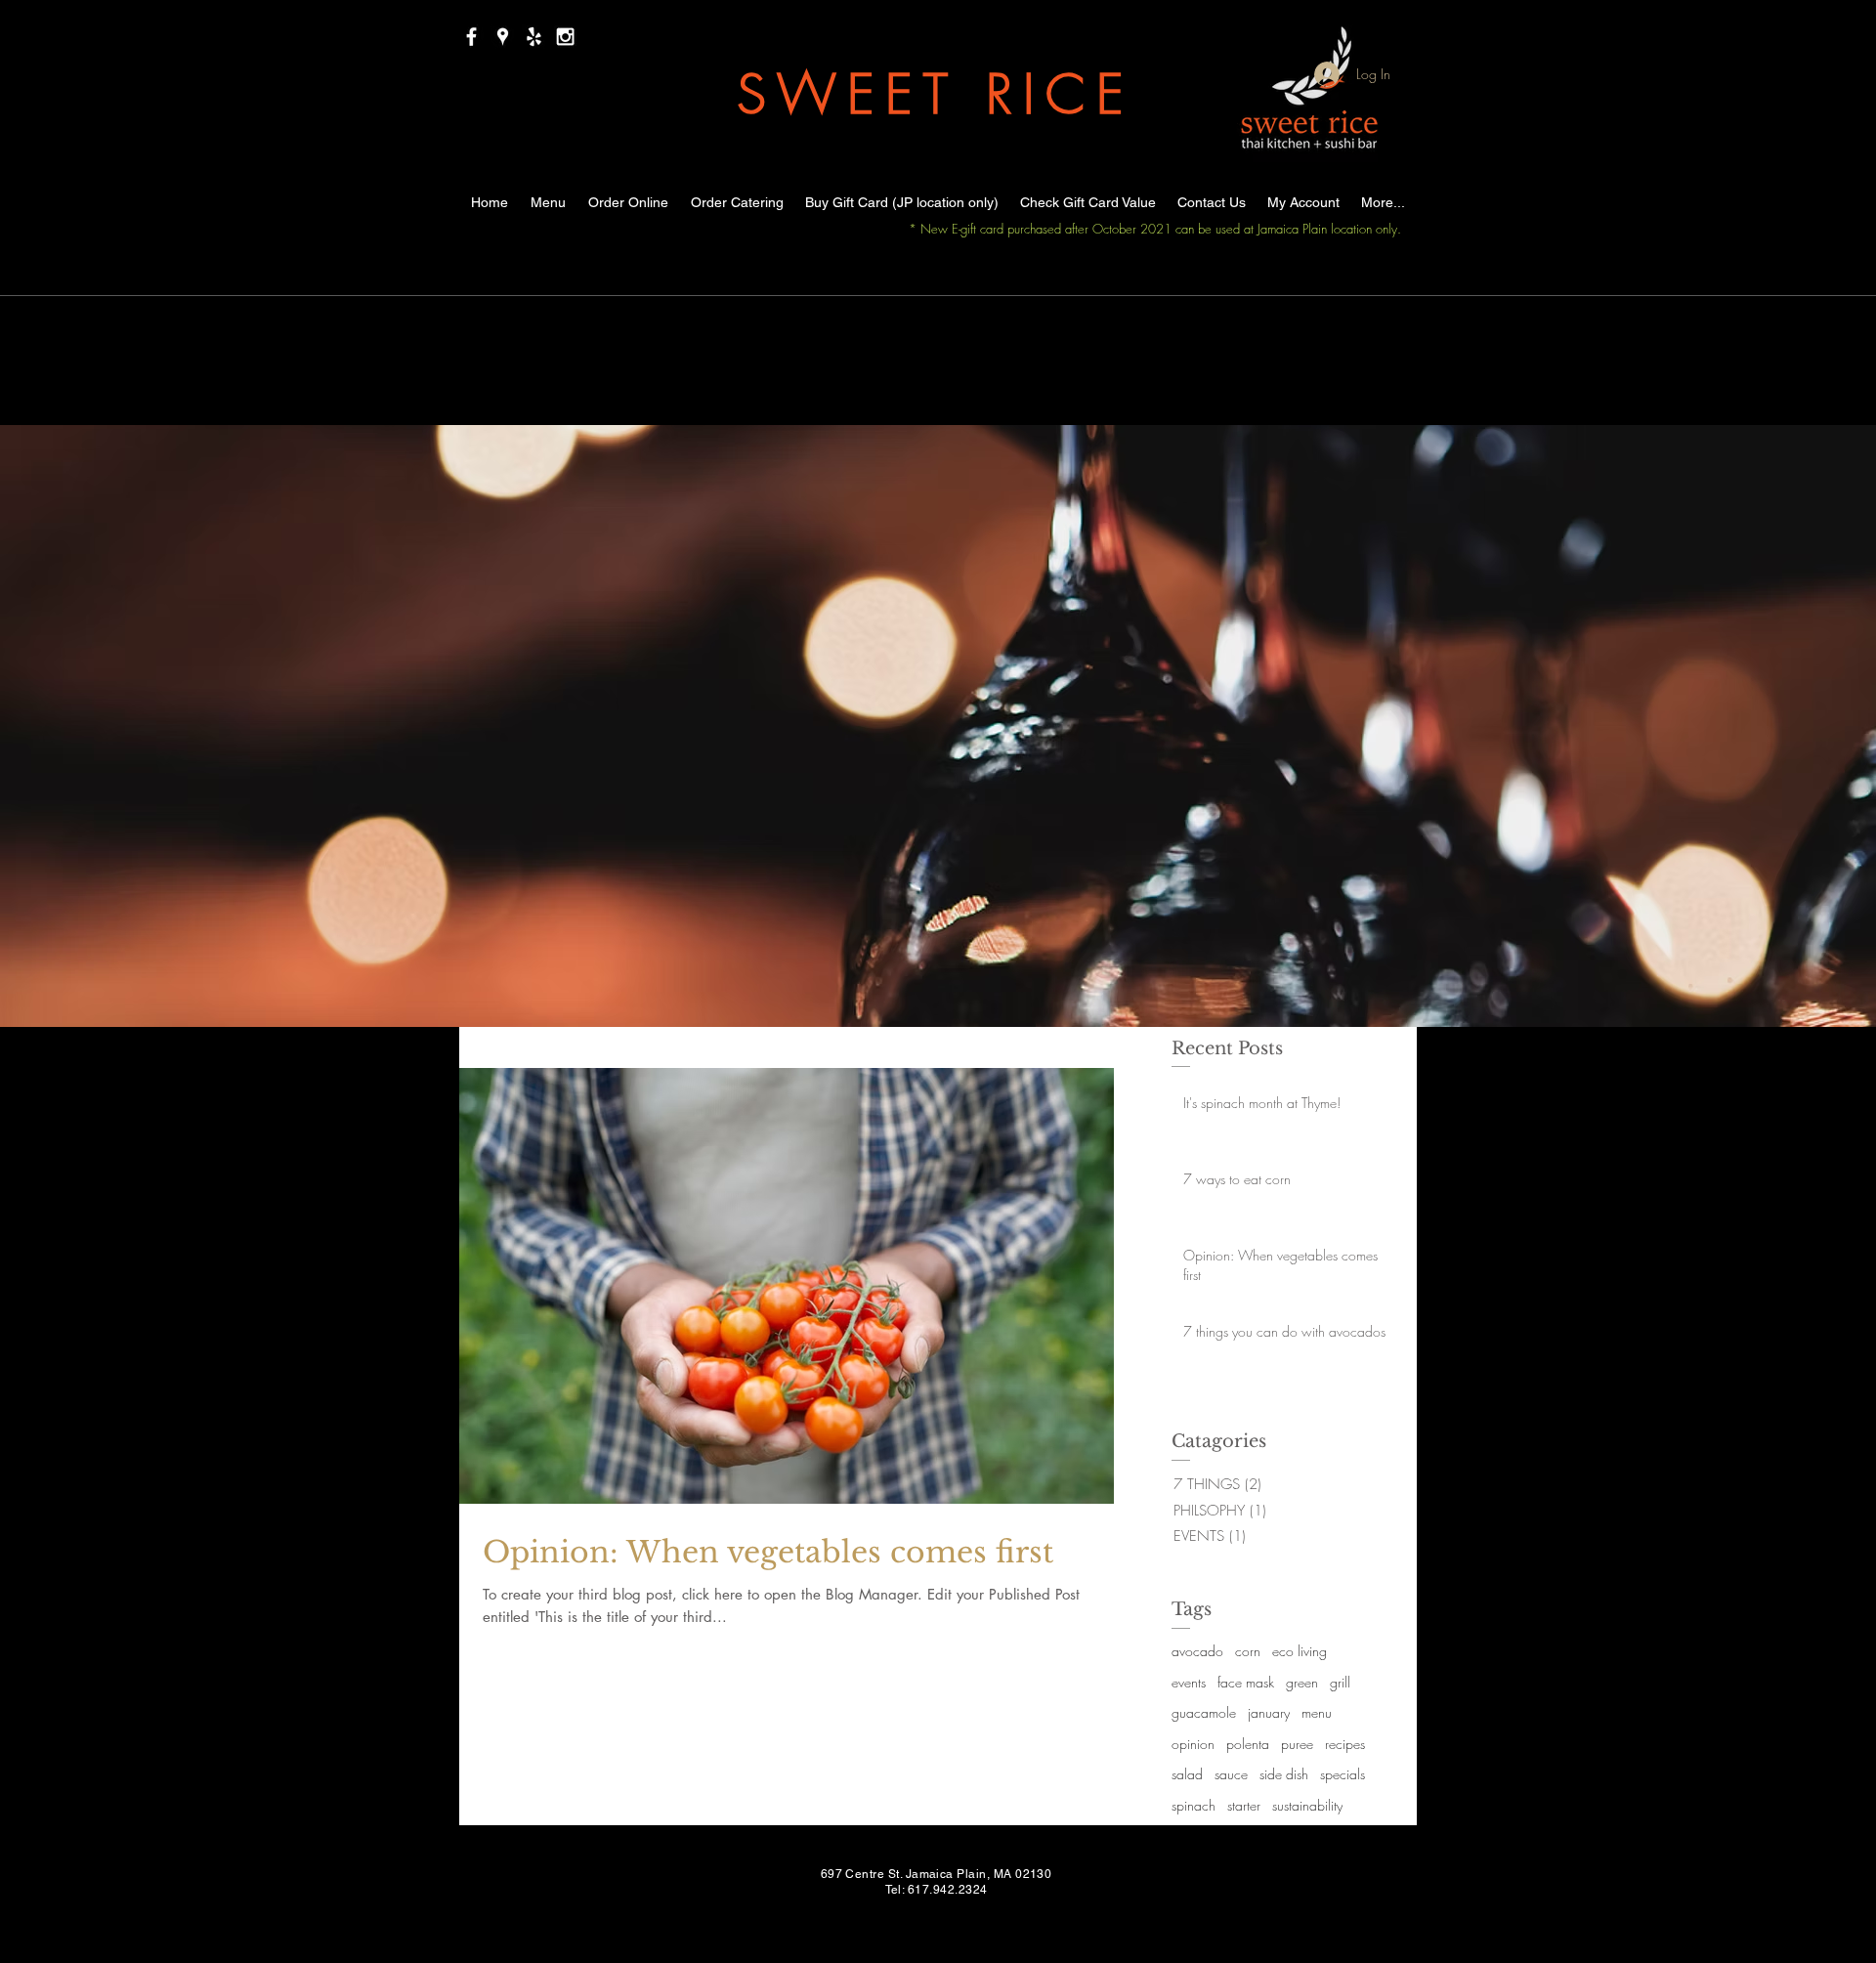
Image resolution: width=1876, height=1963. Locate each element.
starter (1244, 1805)
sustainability (1307, 1805)
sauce (1231, 1774)
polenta (1248, 1744)
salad (1187, 1774)
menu (1317, 1712)
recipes (1345, 1744)
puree (1297, 1744)
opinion (1193, 1744)
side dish (1284, 1774)
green (1302, 1682)
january (1269, 1712)
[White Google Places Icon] (503, 37)
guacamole (1204, 1712)
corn (1248, 1651)
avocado (1197, 1651)
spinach (1194, 1805)
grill (1340, 1682)
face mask (1246, 1682)
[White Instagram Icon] (565, 37)
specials (1343, 1774)
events (1189, 1682)
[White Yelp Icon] (534, 37)
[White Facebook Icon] (471, 37)
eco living (1300, 1651)
